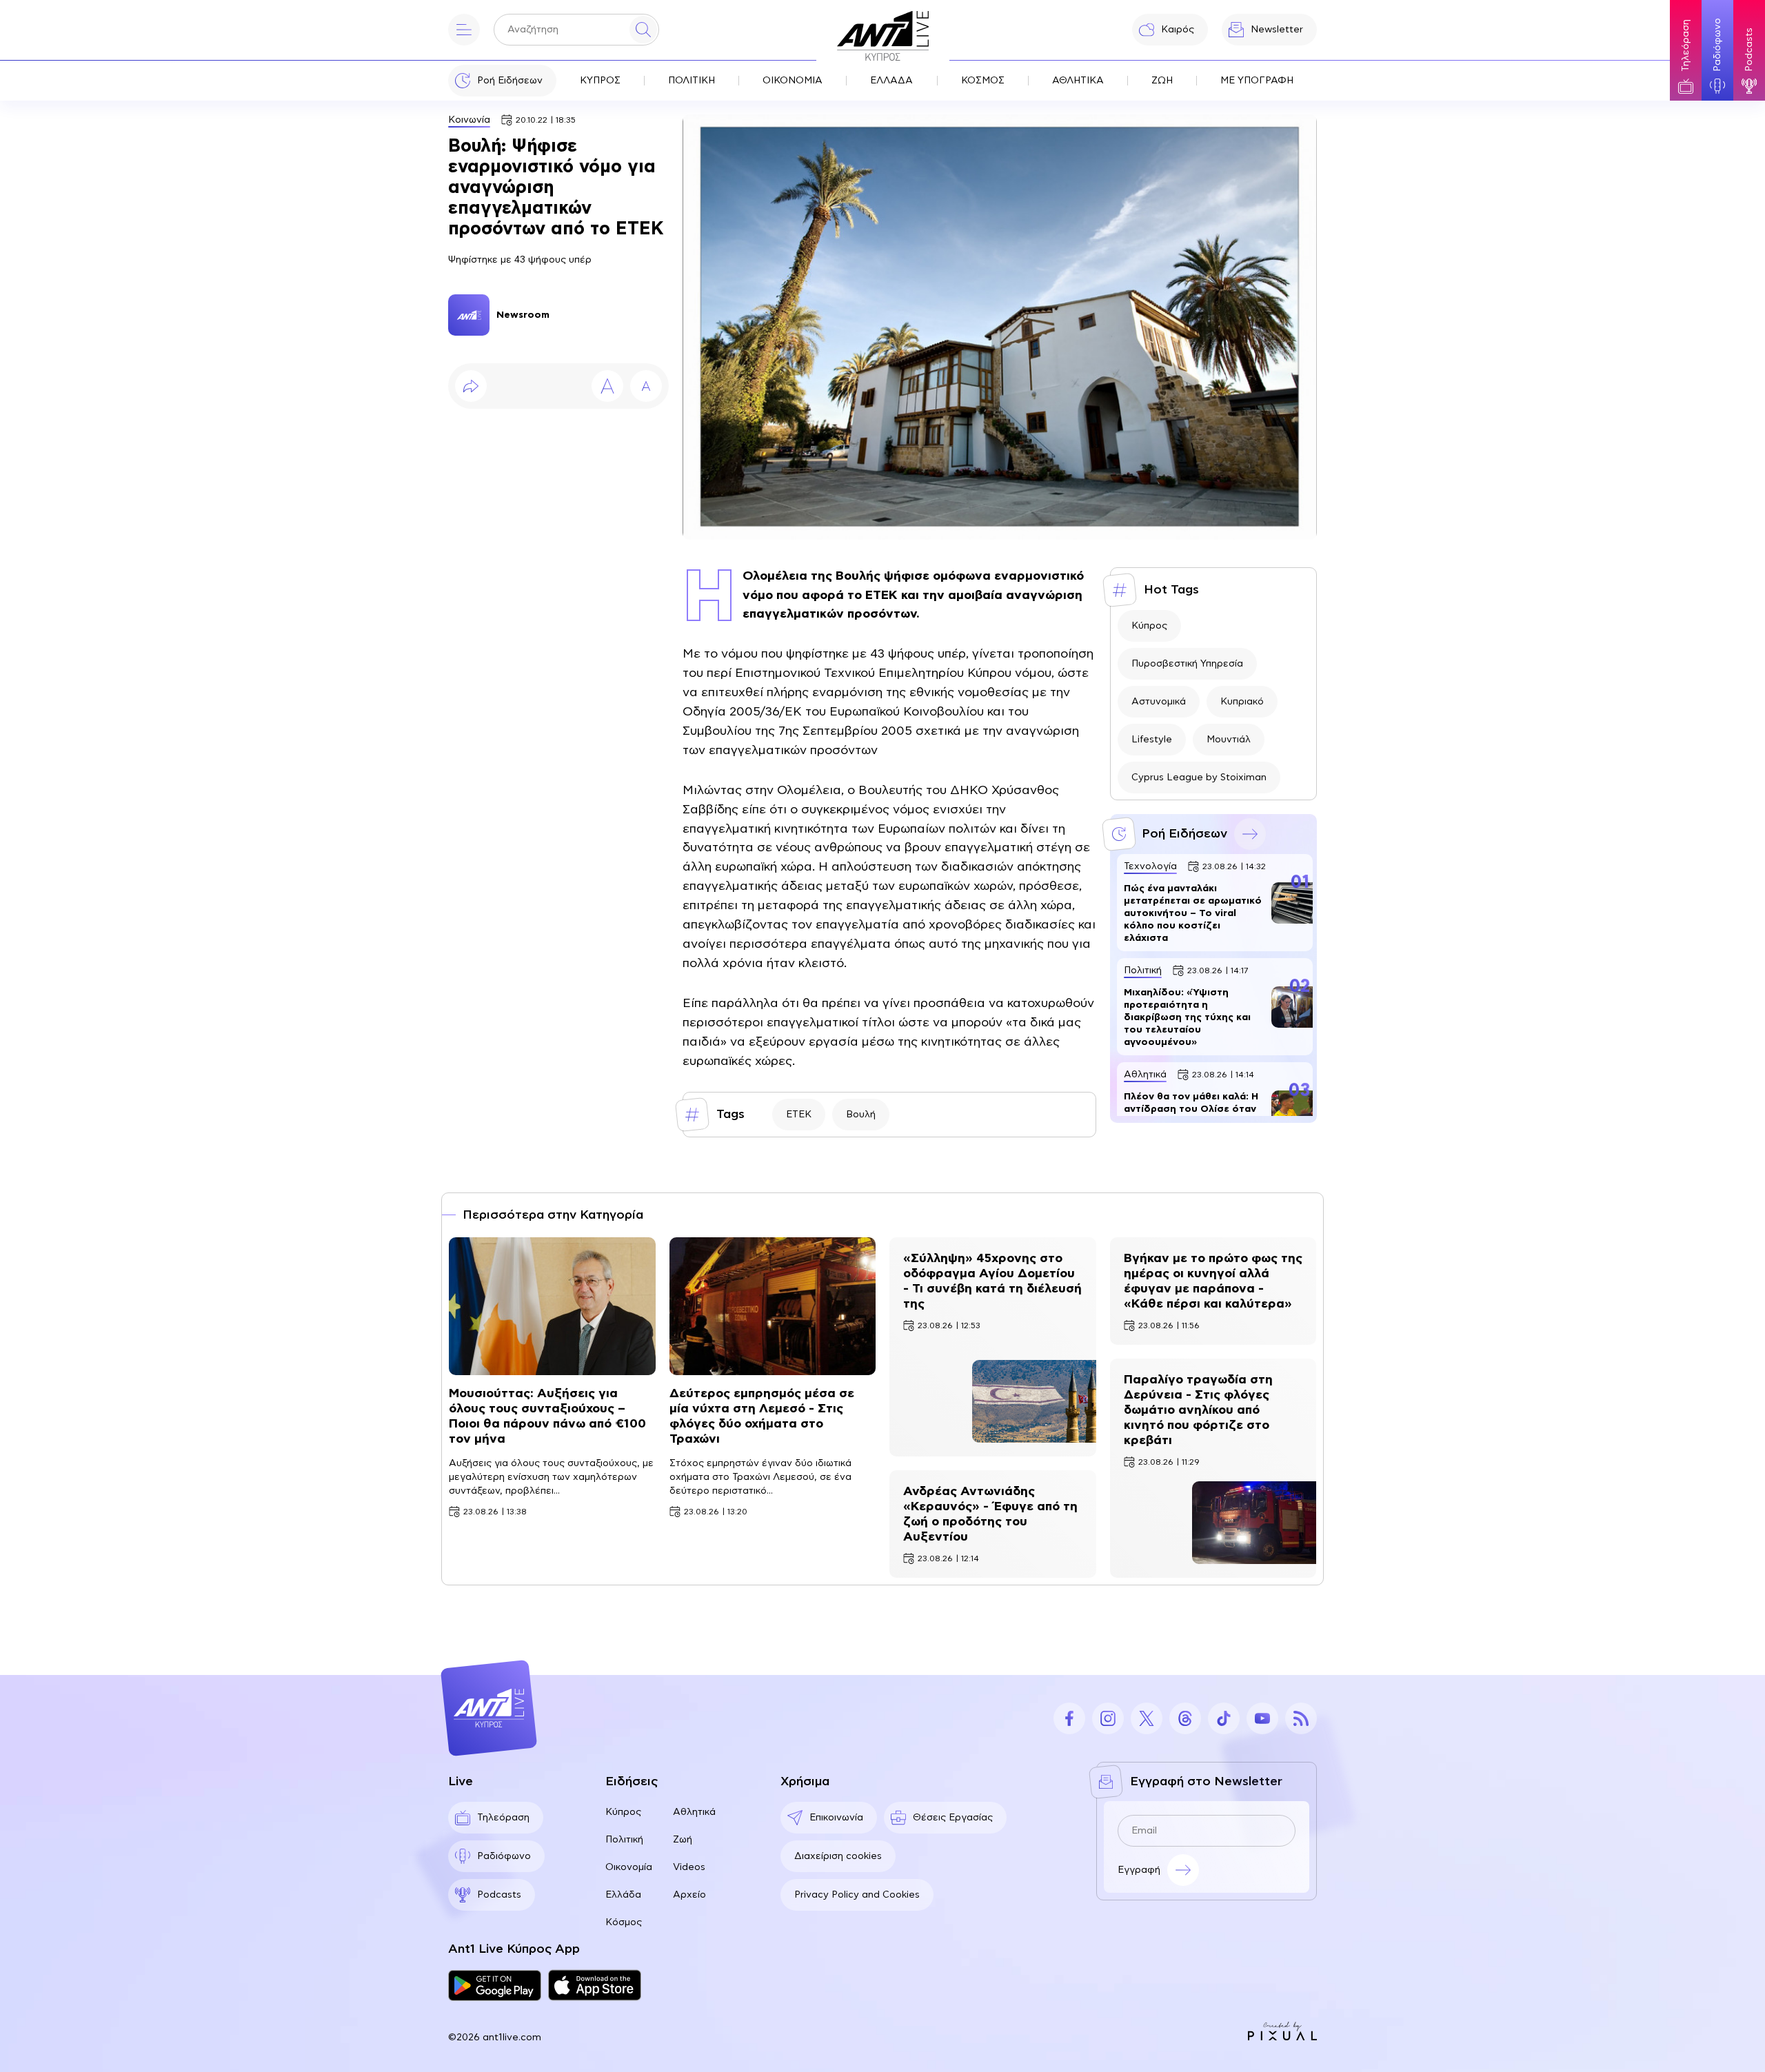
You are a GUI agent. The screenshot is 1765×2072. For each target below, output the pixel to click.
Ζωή (683, 1840)
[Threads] (1185, 1718)
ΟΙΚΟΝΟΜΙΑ (793, 81)
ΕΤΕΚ (799, 1115)
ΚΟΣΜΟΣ (983, 81)
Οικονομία (629, 1867)
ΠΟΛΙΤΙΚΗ (692, 81)
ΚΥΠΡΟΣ (600, 81)
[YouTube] (1262, 1718)
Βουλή (861, 1115)
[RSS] (1301, 1718)
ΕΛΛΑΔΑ (891, 81)
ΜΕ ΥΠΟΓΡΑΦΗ (1257, 81)
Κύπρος (1149, 626)
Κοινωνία (469, 120)
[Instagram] (1108, 1718)
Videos (689, 1867)
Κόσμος (624, 1922)
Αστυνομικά (1159, 702)
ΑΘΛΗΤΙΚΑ (1078, 81)
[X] (1147, 1718)
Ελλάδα (623, 1895)
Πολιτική (624, 1840)
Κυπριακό (1242, 702)
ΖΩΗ (1162, 81)
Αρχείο (689, 1895)
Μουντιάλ (1229, 740)
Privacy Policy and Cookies (857, 1895)
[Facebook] (1069, 1718)
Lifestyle (1152, 740)
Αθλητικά (694, 1812)
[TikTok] (1224, 1718)
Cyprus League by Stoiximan (1199, 778)
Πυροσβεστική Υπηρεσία (1187, 664)
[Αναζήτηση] (643, 30)
